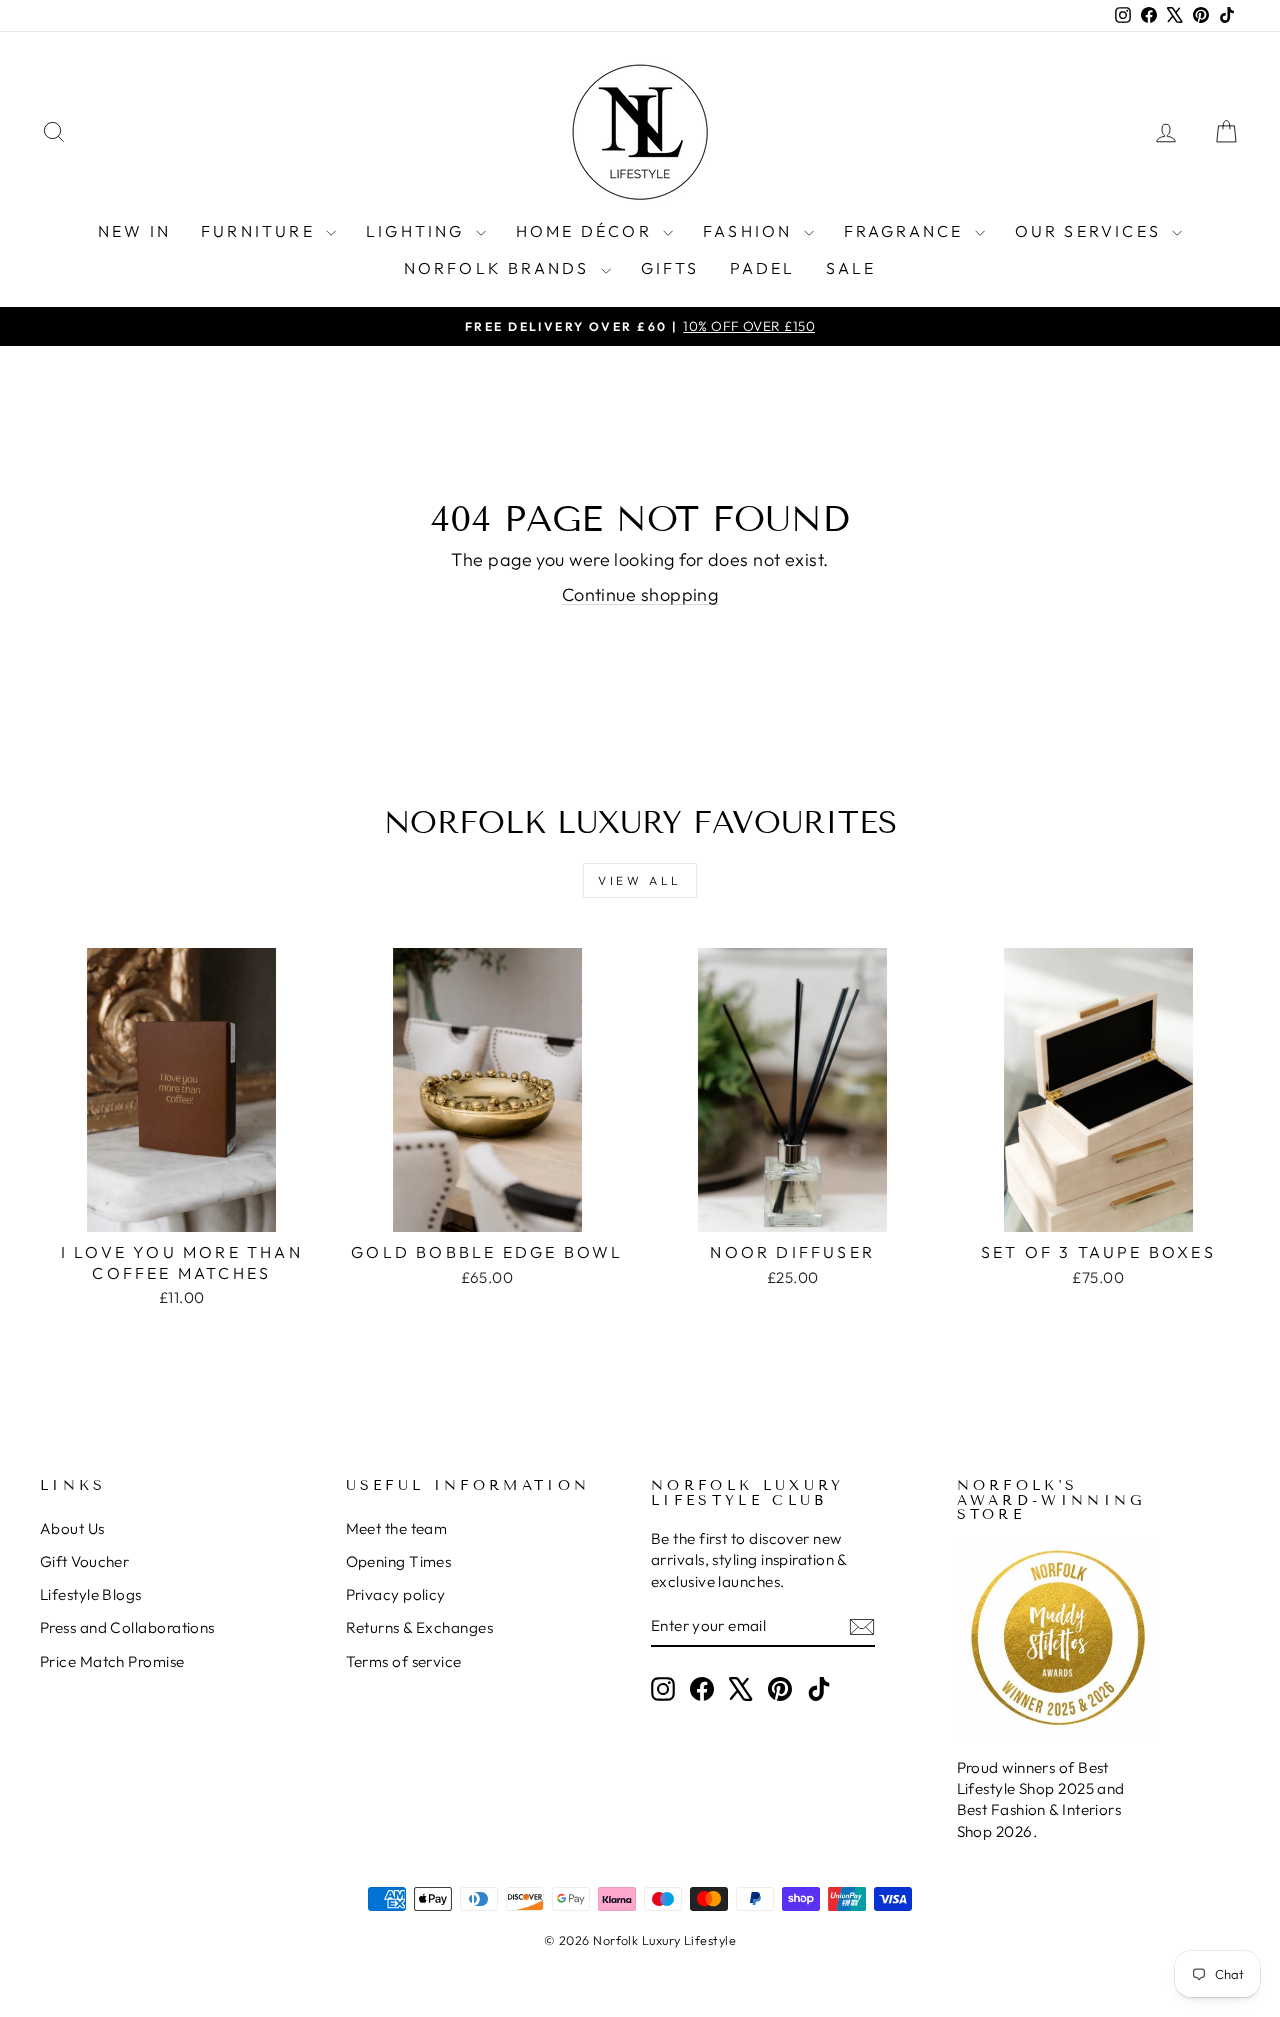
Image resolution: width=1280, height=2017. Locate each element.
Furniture (261, 231)
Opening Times (399, 1561)
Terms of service (404, 1661)
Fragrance (907, 231)
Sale (851, 268)
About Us (72, 1528)
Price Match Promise (112, 1661)
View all (640, 880)
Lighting (418, 231)
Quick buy (181, 1209)
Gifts (670, 268)
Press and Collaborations (127, 1627)
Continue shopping (640, 594)
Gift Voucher (84, 1561)
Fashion (751, 231)
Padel (763, 268)
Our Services (1091, 231)
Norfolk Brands (500, 268)
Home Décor (587, 231)
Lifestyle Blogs (91, 1594)
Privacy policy (396, 1594)
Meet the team (397, 1528)
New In (134, 231)
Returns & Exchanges (420, 1627)
